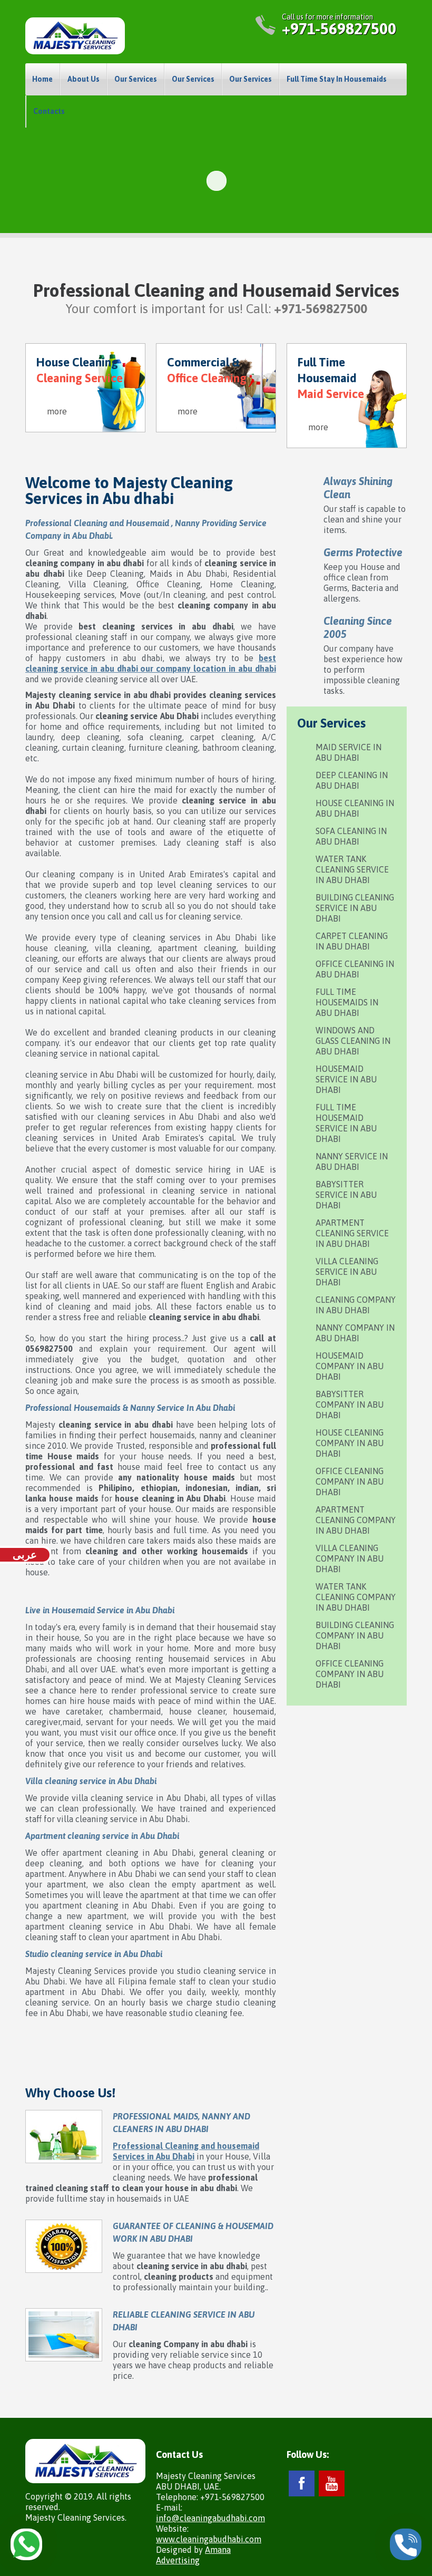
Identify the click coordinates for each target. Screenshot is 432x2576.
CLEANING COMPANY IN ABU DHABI (356, 1305)
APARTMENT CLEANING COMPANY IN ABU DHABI (356, 1520)
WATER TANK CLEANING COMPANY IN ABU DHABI (356, 1597)
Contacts (49, 111)
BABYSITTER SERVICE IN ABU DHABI (346, 1195)
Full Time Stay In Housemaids (337, 79)
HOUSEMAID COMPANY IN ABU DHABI (350, 1366)
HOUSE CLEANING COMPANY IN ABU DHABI (350, 1443)
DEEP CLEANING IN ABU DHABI (352, 780)
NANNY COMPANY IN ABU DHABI (355, 1333)
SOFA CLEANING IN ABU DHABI (351, 836)
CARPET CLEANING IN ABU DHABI (352, 941)
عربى (25, 1555)
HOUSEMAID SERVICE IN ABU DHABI (346, 1079)
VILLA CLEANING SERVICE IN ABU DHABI (347, 1272)
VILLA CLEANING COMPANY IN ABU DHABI (350, 1558)
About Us (84, 79)
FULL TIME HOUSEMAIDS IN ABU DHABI (347, 1002)
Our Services (136, 79)
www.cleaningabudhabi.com (209, 2539)
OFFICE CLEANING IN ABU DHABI (355, 969)
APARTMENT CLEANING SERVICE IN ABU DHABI (352, 1233)
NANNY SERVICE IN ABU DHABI (352, 1161)
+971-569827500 (339, 28)
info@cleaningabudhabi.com (210, 2518)
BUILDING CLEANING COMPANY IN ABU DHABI (355, 1635)
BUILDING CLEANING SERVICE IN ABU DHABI (355, 908)
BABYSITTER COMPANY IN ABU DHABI (350, 1405)
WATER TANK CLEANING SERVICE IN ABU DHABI (352, 869)
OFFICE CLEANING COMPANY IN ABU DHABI (350, 1481)
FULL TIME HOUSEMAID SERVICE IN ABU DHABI (346, 1123)
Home (42, 79)
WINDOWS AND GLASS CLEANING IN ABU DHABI (353, 1041)
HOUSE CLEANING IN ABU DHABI (355, 808)
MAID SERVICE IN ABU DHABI (348, 752)
